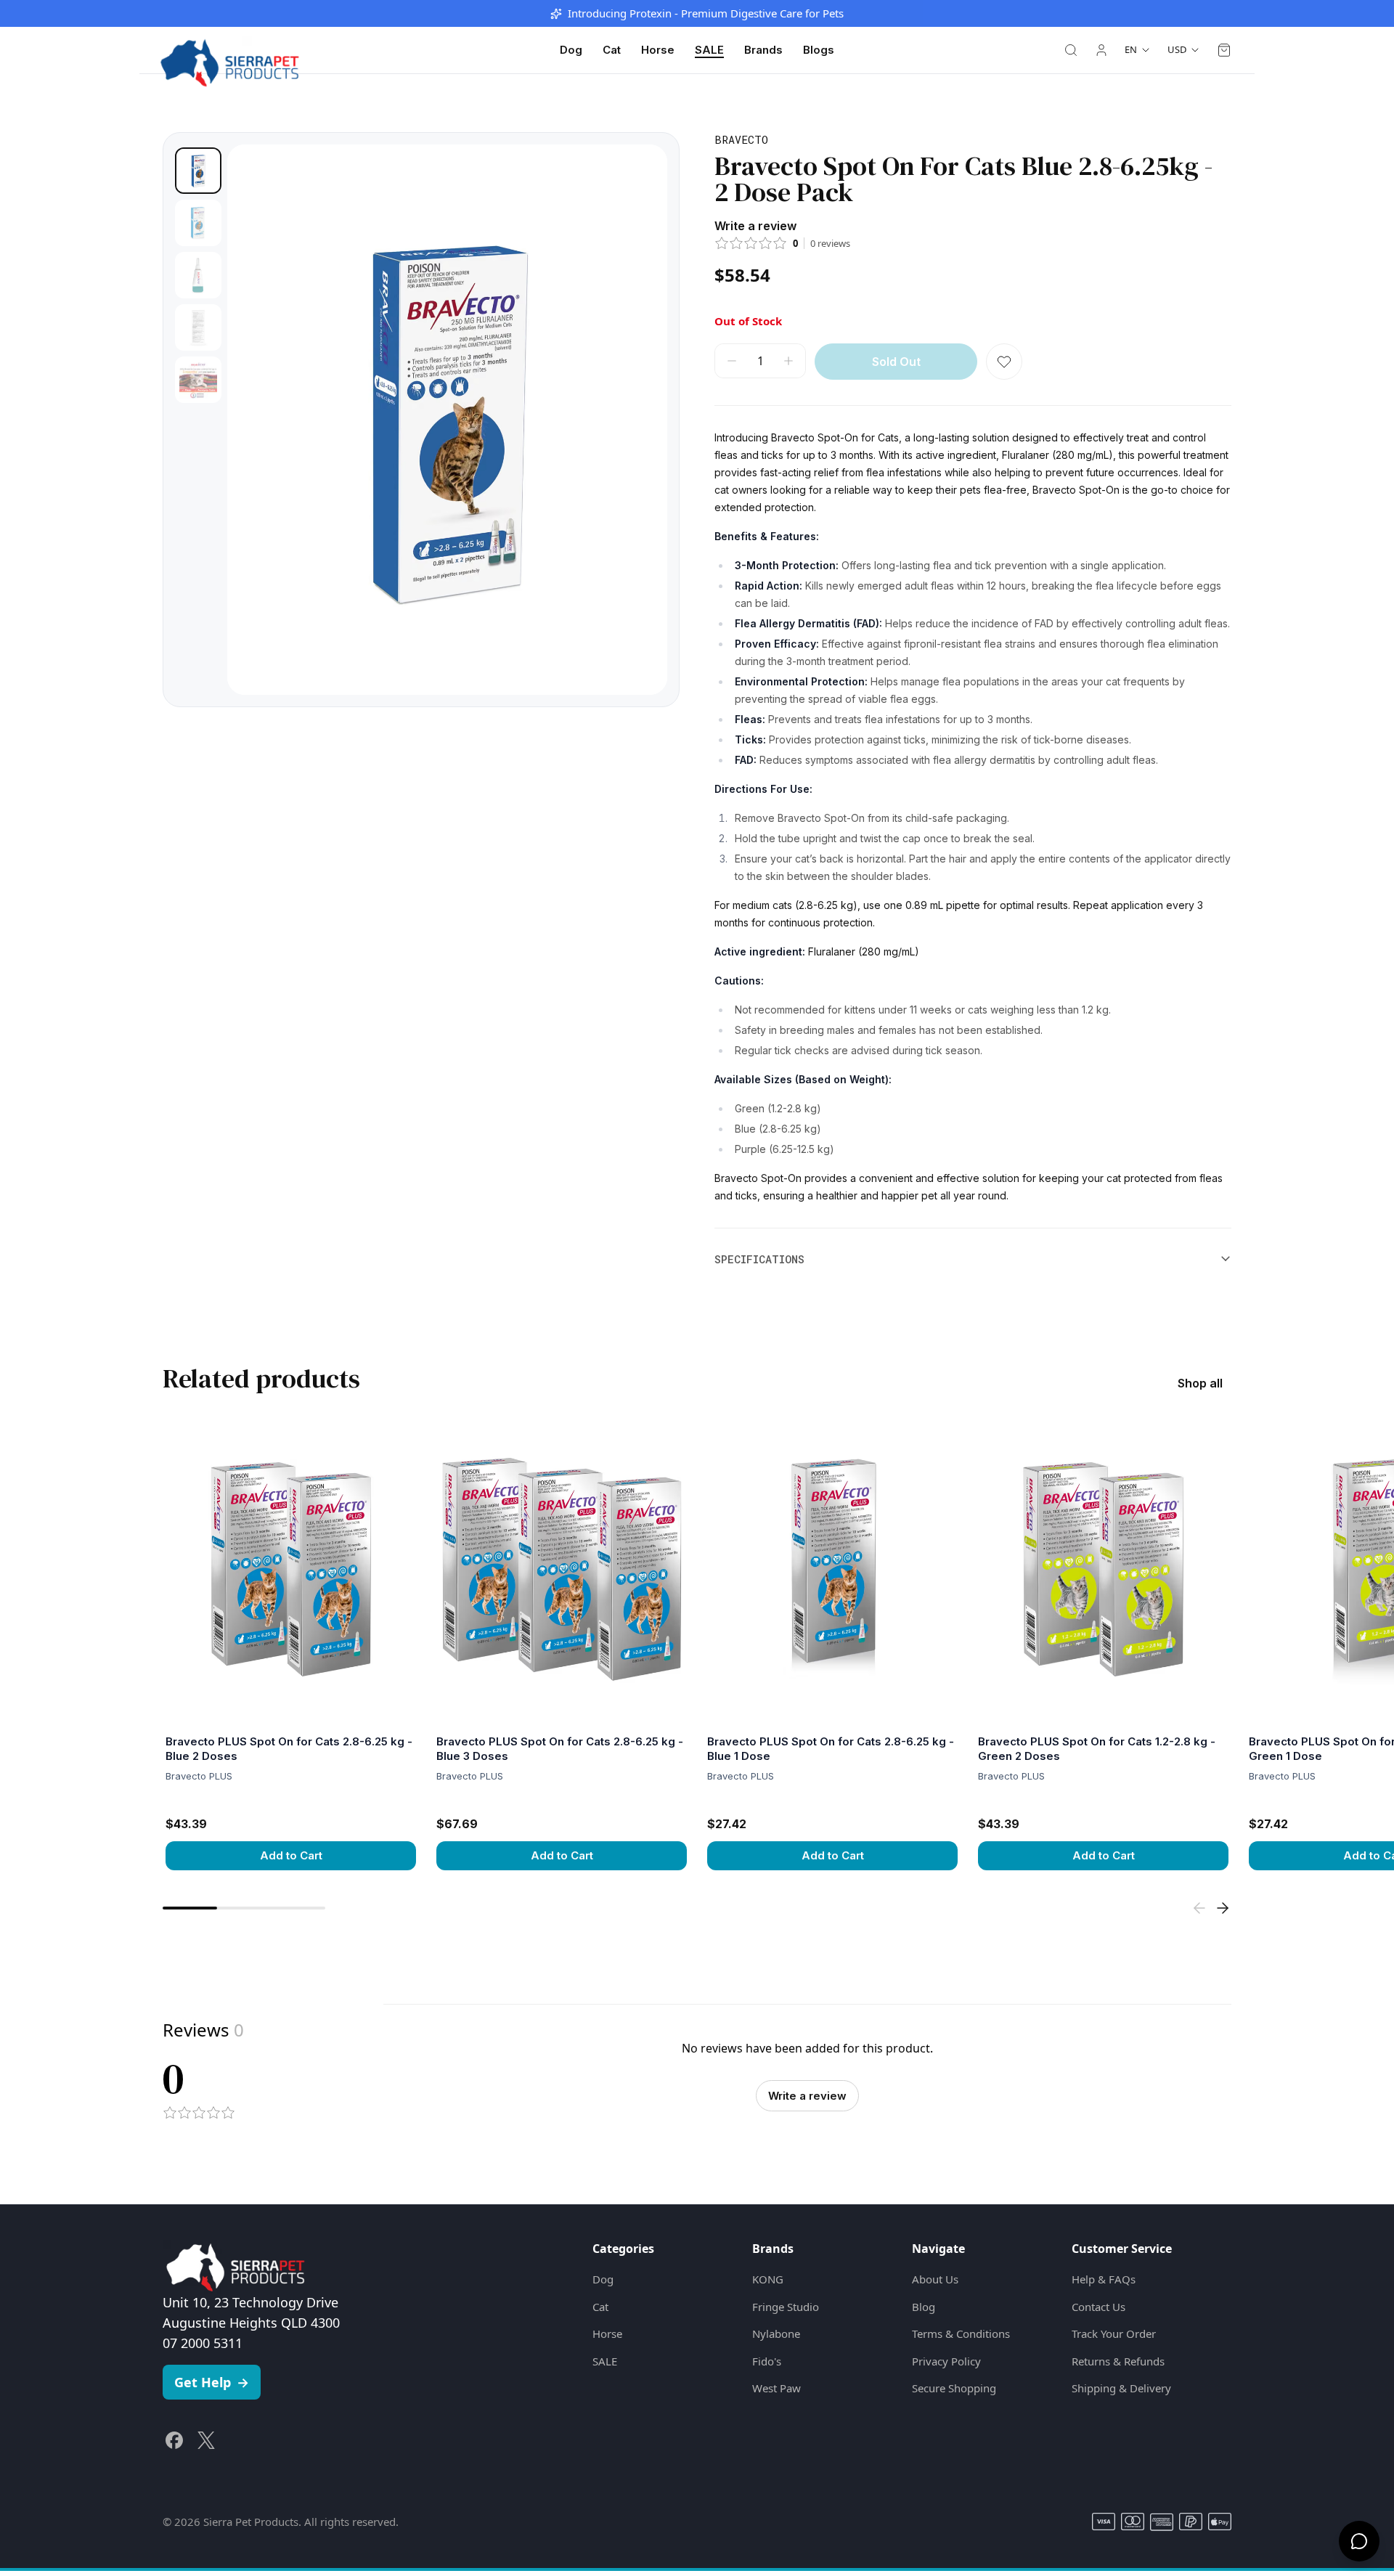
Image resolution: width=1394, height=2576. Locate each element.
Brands (763, 50)
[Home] (229, 50)
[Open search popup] (1071, 50)
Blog (924, 2307)
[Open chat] (1359, 2541)
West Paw (777, 2388)
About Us (935, 2279)
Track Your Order (1114, 2334)
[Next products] (1223, 1908)
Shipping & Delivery (1121, 2388)
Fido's (767, 2361)
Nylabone (776, 2334)
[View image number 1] (198, 171)
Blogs (819, 50)
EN (1131, 49)
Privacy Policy (946, 2361)
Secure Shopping (954, 2388)
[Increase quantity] (788, 361)
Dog (571, 50)
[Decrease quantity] (732, 361)
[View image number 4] (198, 327)
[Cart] (1224, 50)
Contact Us (1099, 2307)
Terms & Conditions (961, 2334)
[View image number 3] (198, 275)
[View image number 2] (198, 223)
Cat (612, 50)
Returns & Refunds (1118, 2361)
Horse (658, 50)
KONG (768, 2279)
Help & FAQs (1104, 2279)
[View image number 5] (198, 380)
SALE (709, 50)
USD (1177, 49)
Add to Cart (291, 1855)
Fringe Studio (786, 2307)
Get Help (212, 2382)
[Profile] (1101, 50)
